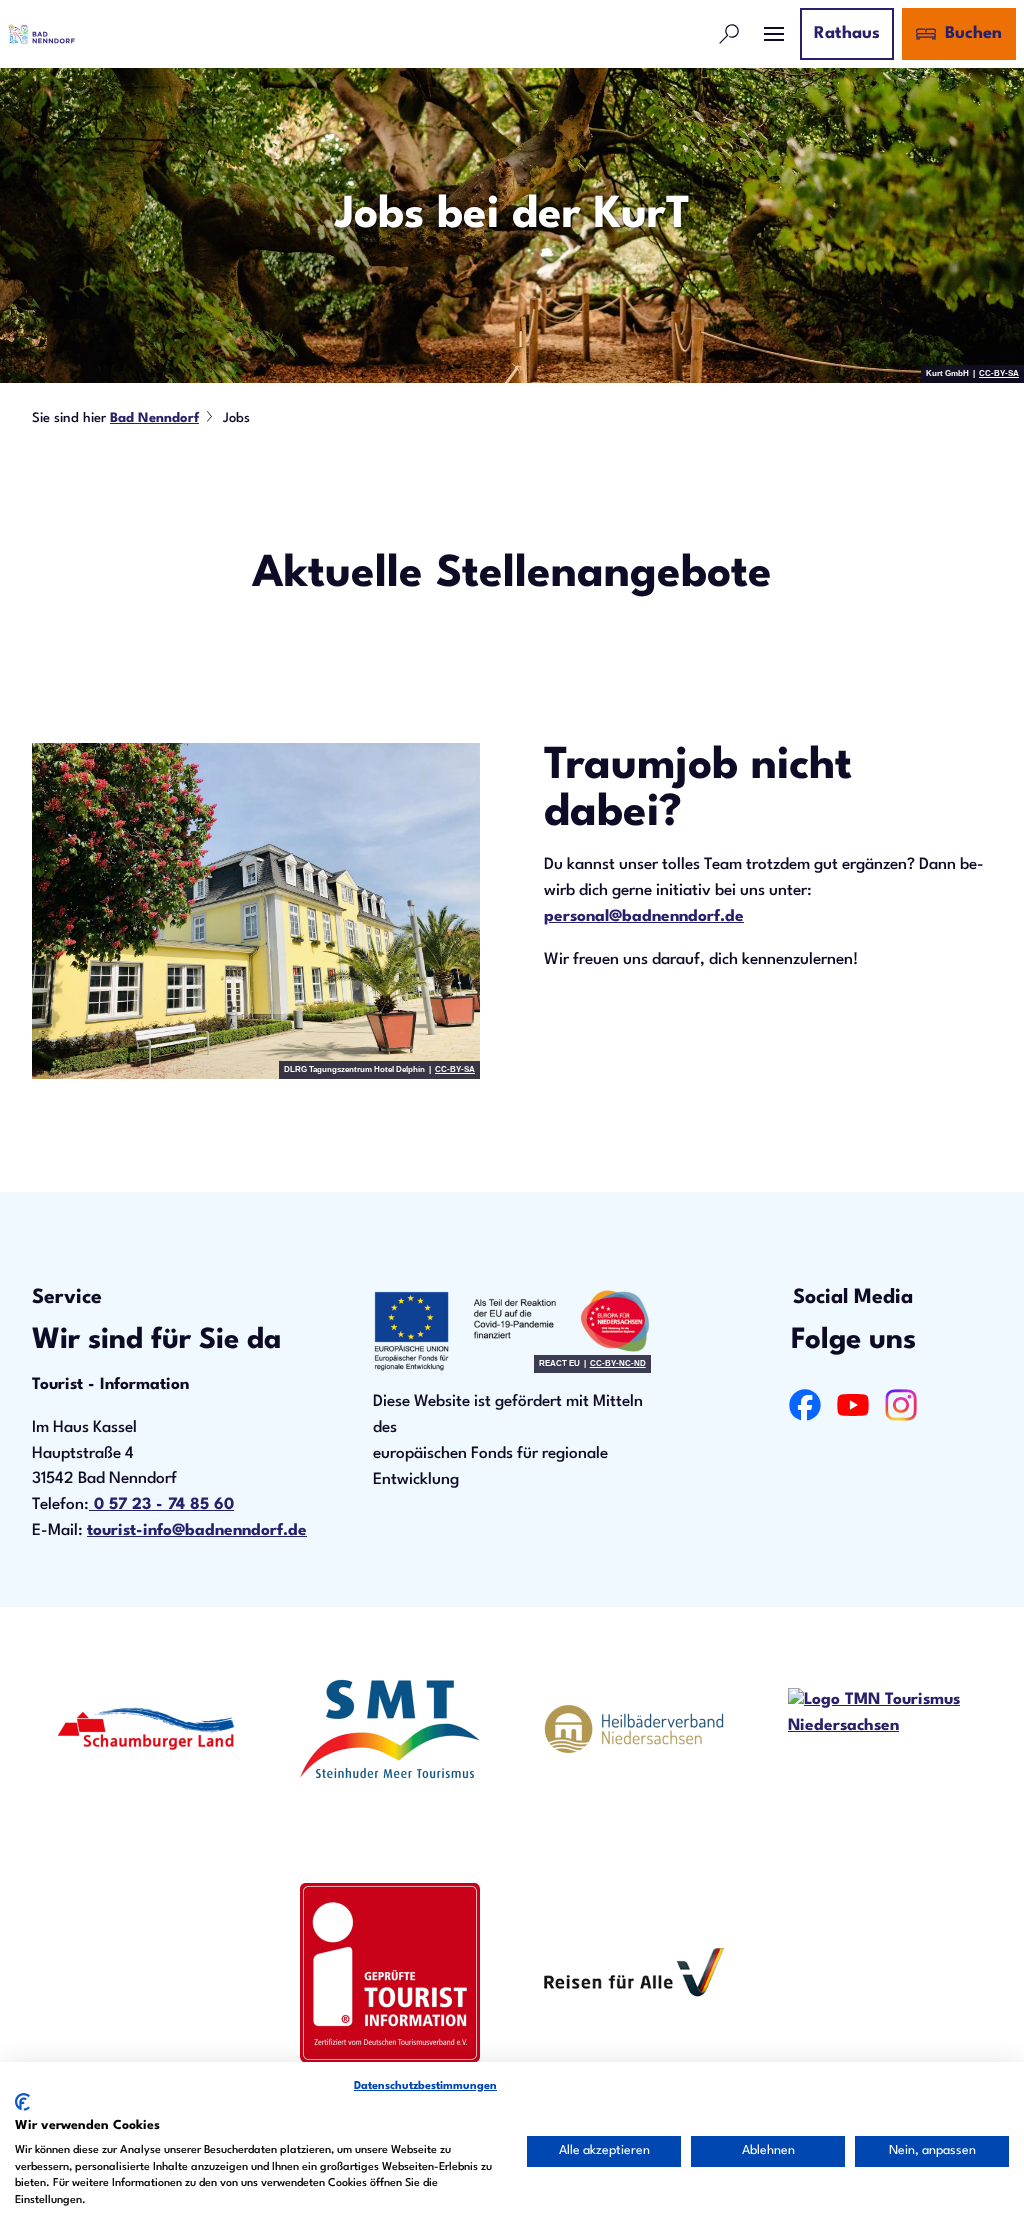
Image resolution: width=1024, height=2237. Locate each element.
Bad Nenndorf (154, 418)
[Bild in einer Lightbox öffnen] (256, 911)
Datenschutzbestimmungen (425, 2086)
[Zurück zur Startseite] (41, 34)
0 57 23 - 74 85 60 (161, 1505)
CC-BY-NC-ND (618, 1364)
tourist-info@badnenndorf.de (197, 1531)
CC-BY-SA (999, 374)
